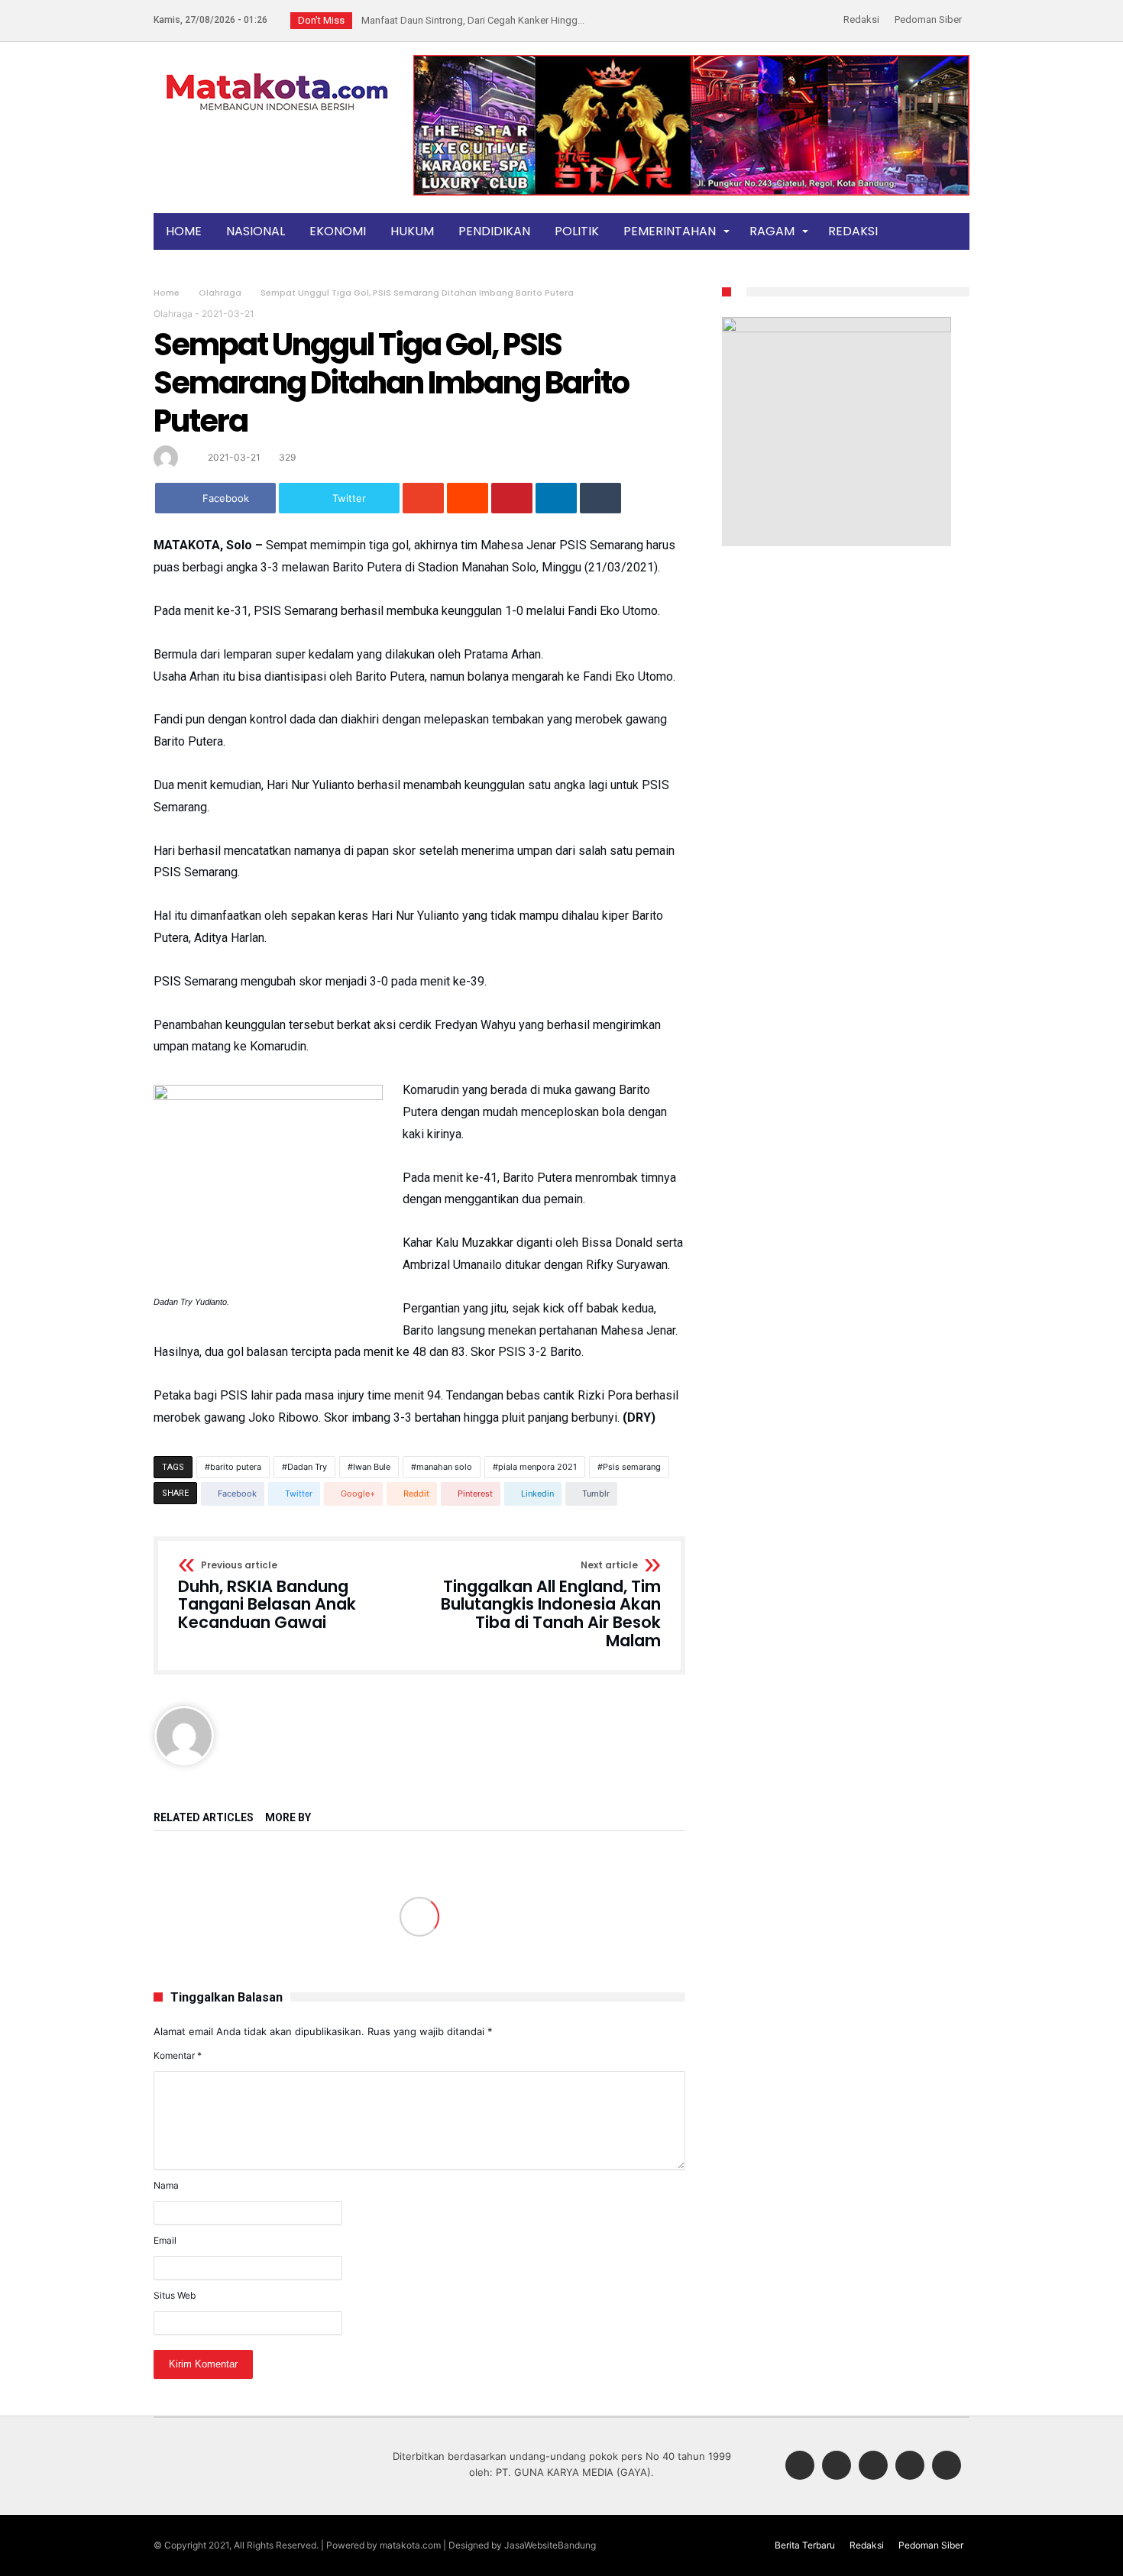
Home (167, 293)
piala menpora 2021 (537, 1467)
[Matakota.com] (277, 72)
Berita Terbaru (805, 2545)
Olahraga (220, 293)
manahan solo (444, 1467)
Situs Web (175, 2295)
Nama (166, 2185)
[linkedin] (556, 498)
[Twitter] (837, 2466)
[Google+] (873, 2466)
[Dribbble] (910, 2466)
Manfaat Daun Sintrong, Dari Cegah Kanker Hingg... (469, 20)
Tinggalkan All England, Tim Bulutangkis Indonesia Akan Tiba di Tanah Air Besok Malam (551, 1605)
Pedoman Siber (928, 19)
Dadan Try (307, 1467)
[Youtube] (947, 2466)
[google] (423, 498)
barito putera (236, 1467)
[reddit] (468, 498)
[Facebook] (800, 2466)
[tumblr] (600, 498)
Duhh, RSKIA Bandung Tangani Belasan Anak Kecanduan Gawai (267, 1596)
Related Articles (204, 1818)
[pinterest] (512, 498)
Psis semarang (632, 1467)
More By (289, 1818)
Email (165, 2240)
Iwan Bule (372, 1467)
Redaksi (861, 19)
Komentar (178, 2055)
